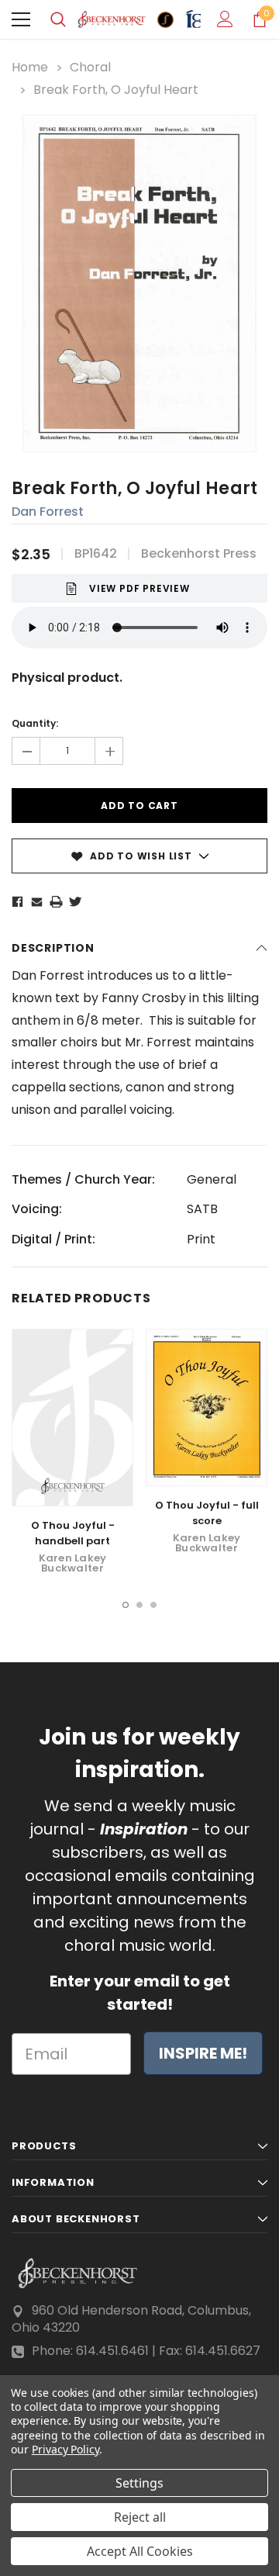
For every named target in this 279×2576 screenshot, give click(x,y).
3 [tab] (153, 1605)
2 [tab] (139, 1605)
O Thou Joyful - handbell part (73, 1533)
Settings (139, 2483)
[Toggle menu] (21, 19)
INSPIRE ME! (203, 2053)
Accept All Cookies (140, 2551)
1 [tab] (126, 1605)
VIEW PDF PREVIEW (139, 588)
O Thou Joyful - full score (207, 1513)
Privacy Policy (65, 2449)
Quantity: (35, 723)
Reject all (140, 2517)
